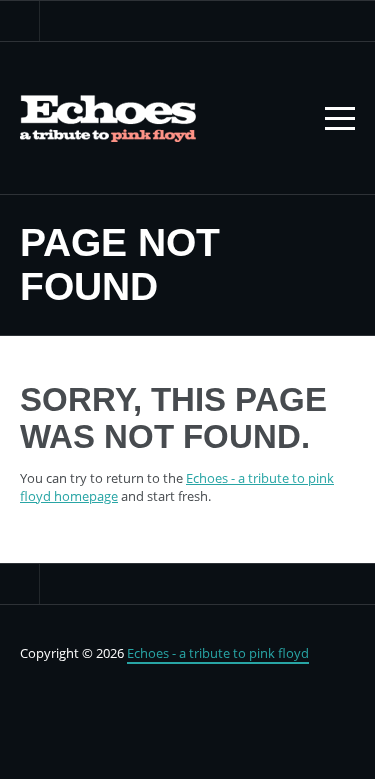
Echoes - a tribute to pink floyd (218, 653)
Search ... (20, 21)
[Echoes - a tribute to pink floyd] (108, 118)
